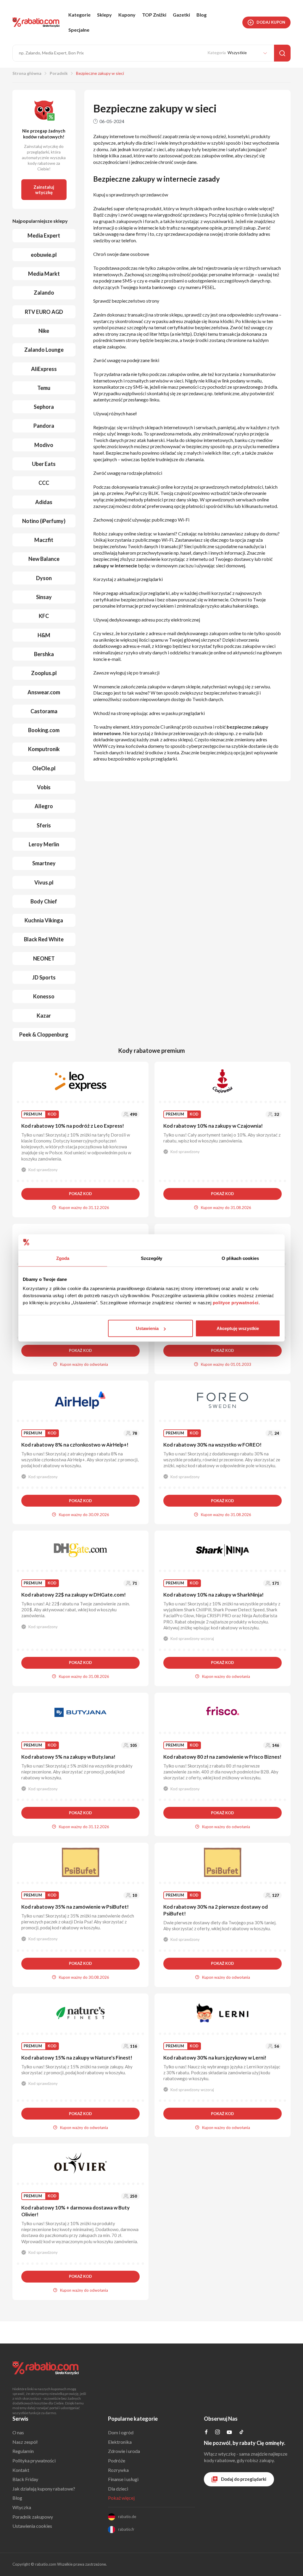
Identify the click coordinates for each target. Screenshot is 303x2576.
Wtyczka (22, 2507)
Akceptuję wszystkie (238, 1328)
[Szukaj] (282, 53)
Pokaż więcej (121, 2498)
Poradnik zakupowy (33, 2517)
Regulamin (23, 2451)
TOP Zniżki (154, 15)
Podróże (117, 2460)
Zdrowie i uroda (124, 2451)
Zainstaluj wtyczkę (44, 190)
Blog (202, 15)
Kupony (127, 15)
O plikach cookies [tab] (240, 1258)
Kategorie (79, 15)
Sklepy (104, 15)
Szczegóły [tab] (152, 1258)
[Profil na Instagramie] (217, 2432)
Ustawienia (147, 1328)
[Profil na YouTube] (229, 2433)
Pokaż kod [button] (80, 1194)
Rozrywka (118, 2470)
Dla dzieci (118, 2489)
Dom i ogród (121, 2432)
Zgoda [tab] (63, 1258)
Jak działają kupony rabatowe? (44, 2489)
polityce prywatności (236, 1303)
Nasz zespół (25, 2442)
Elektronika (120, 2442)
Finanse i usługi (123, 2479)
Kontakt (21, 2470)
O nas (18, 2432)
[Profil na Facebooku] (206, 2432)
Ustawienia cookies (32, 2526)
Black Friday (25, 2479)
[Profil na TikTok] (241, 2433)
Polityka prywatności (34, 2460)
